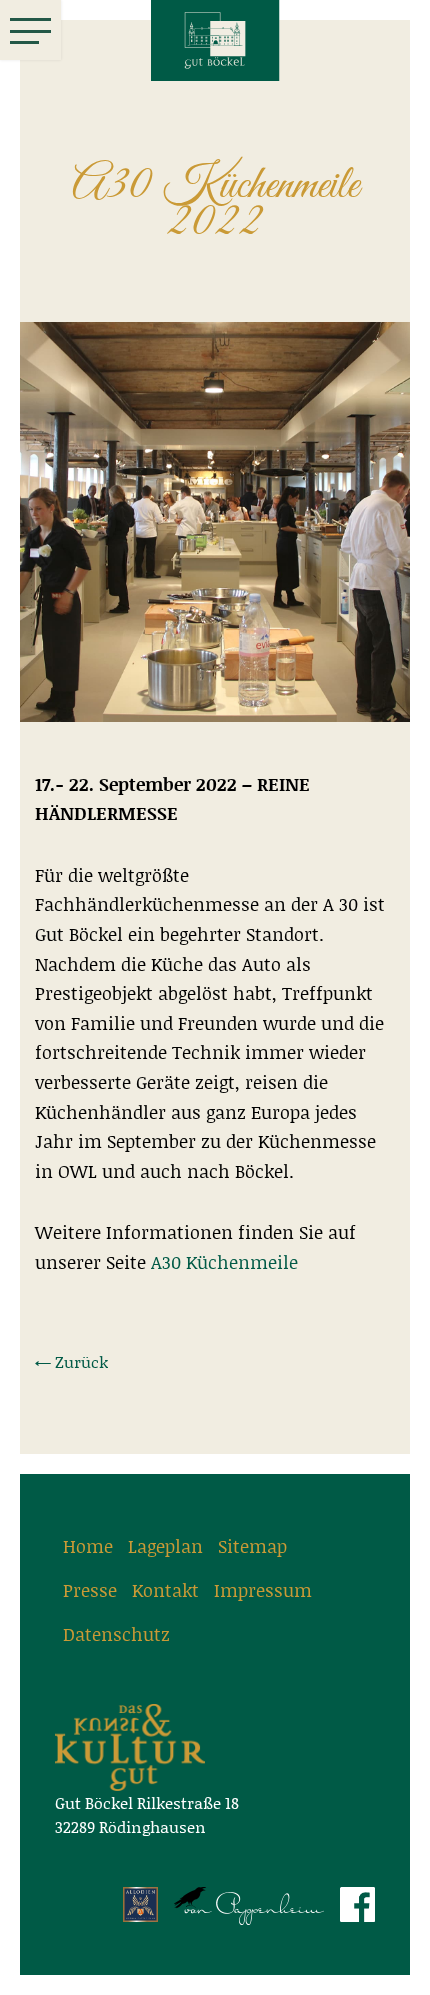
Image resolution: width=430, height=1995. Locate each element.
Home (88, 1546)
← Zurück (71, 1361)
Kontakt (165, 1590)
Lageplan (165, 1546)
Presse (90, 1590)
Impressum (263, 1590)
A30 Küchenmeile (224, 1262)
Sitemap (252, 1546)
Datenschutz (116, 1634)
